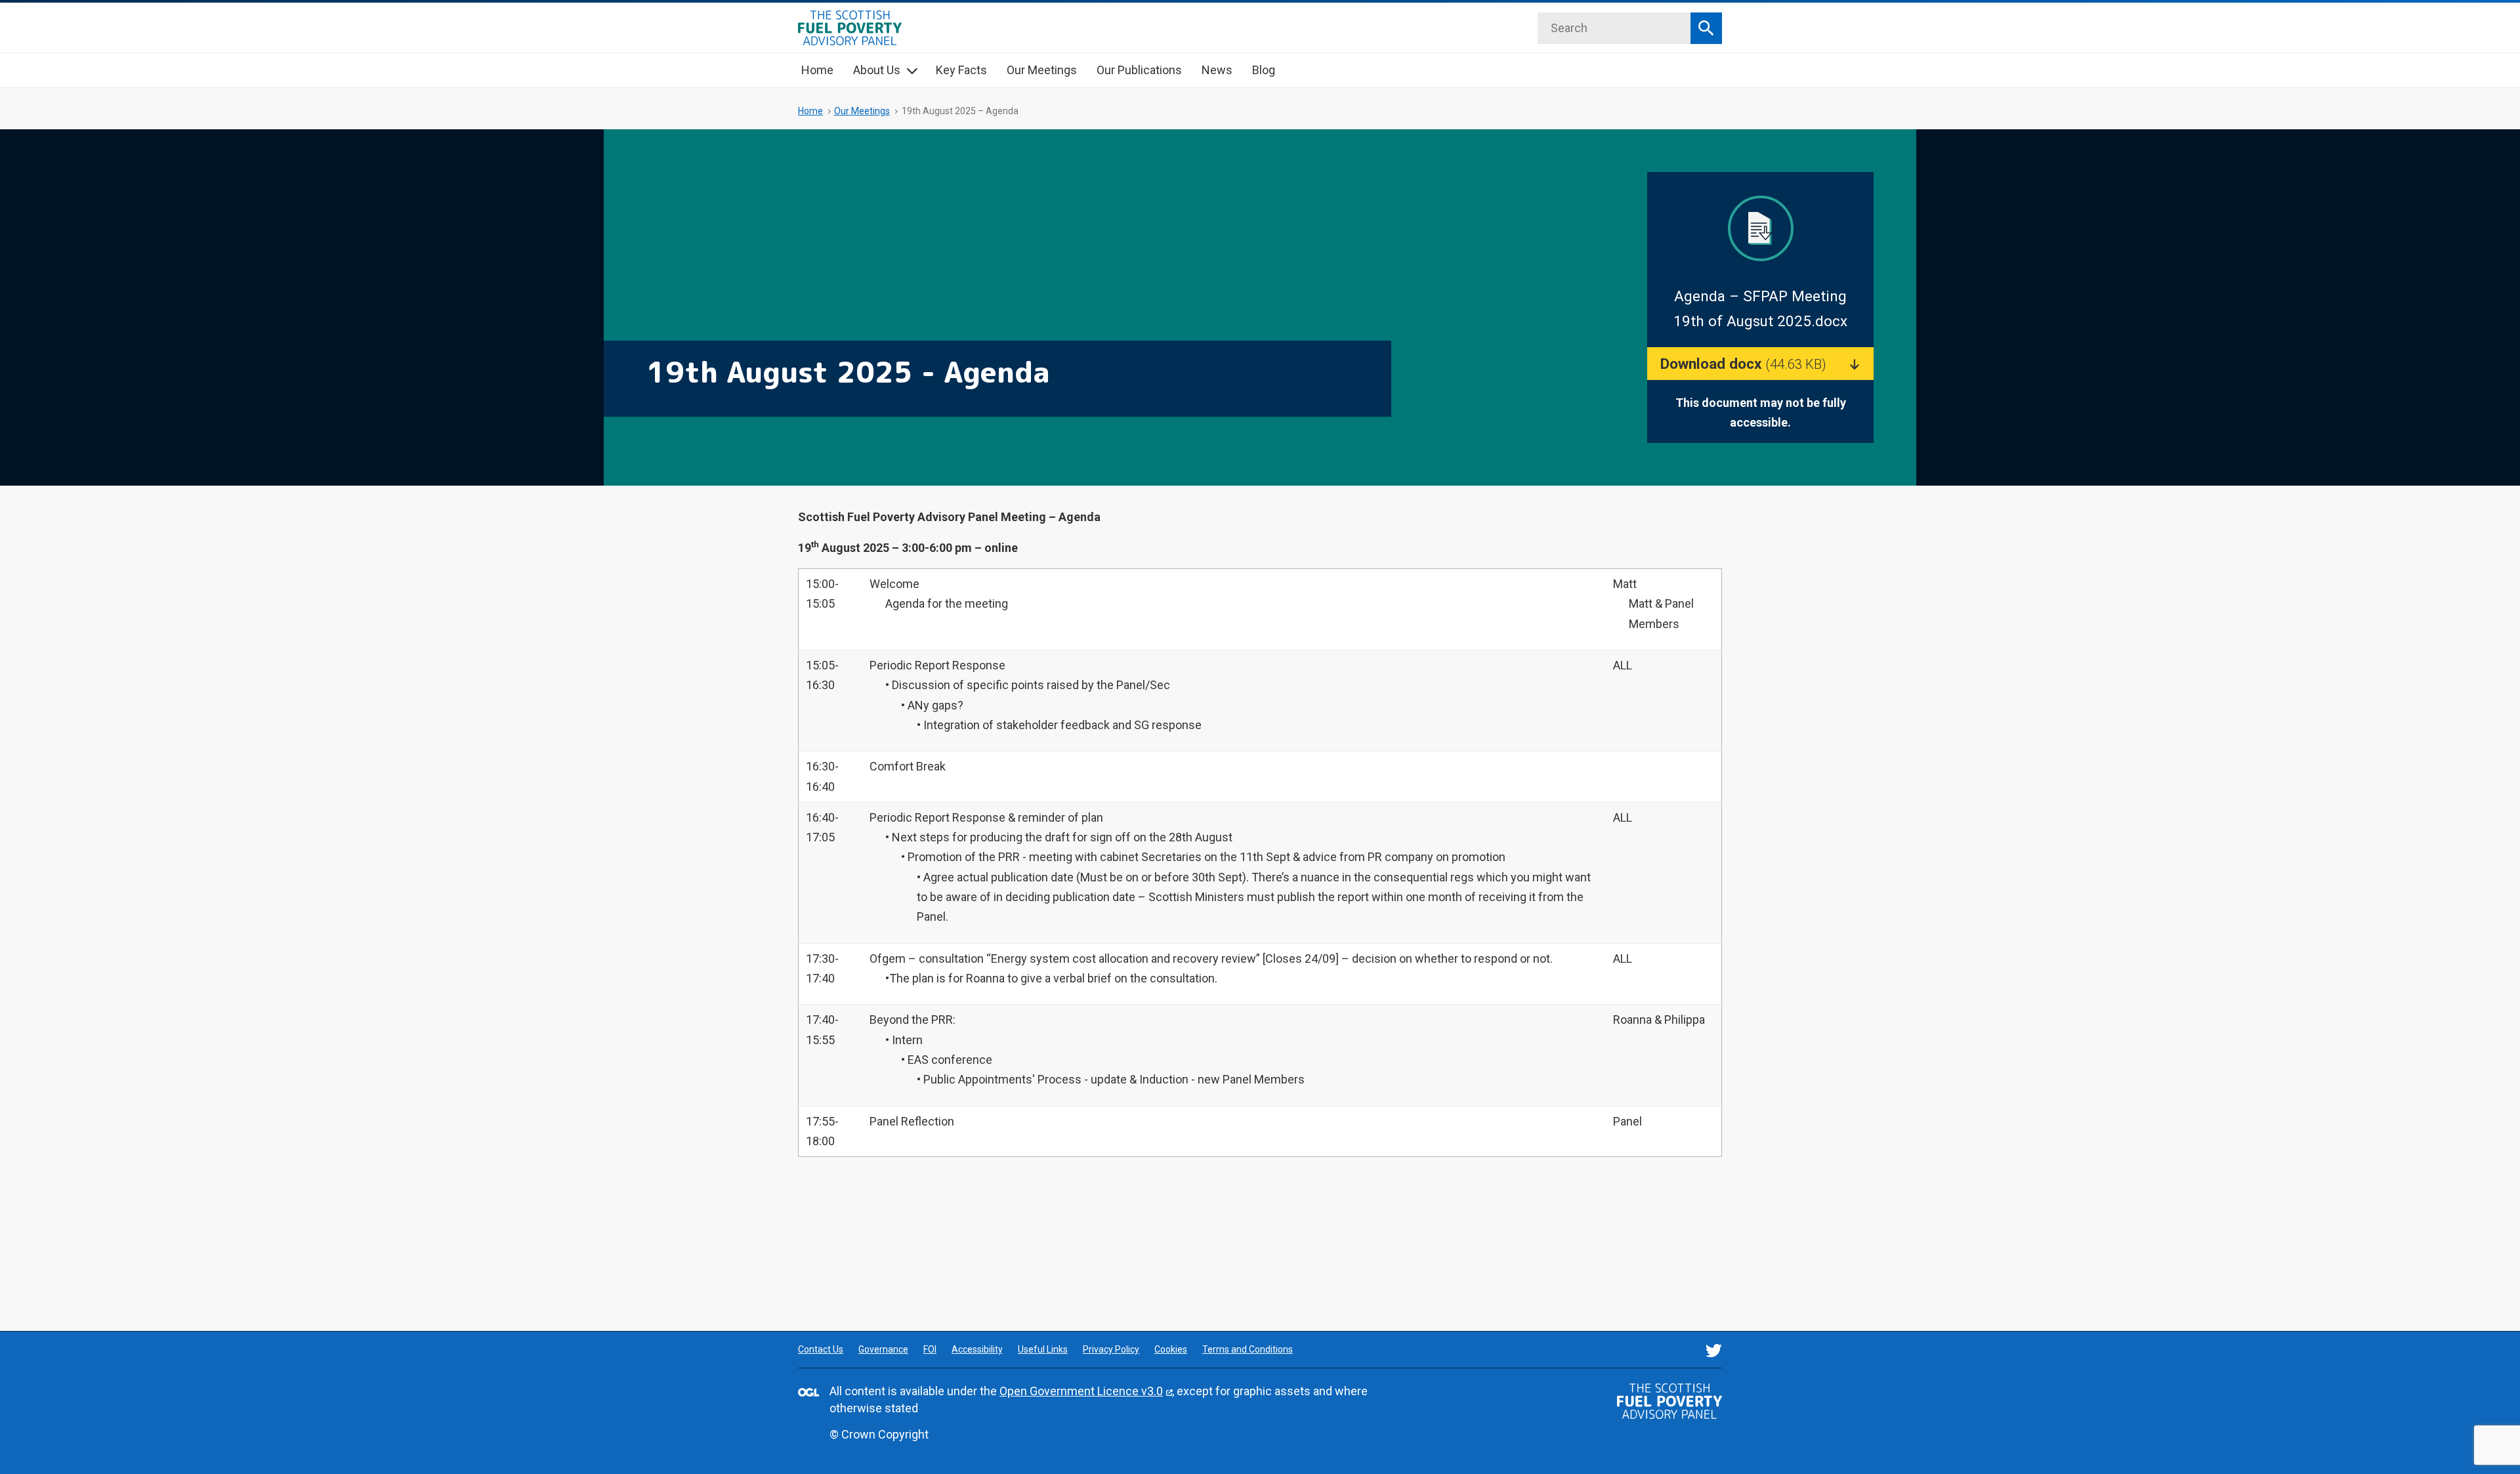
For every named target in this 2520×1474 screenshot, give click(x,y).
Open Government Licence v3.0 (1081, 1391)
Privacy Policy (1111, 1349)
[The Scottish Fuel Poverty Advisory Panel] (1669, 1401)
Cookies (1171, 1349)
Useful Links (1043, 1349)
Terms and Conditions (1248, 1349)
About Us (877, 70)
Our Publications (1139, 70)
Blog (1264, 70)
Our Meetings (1042, 70)
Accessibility (977, 1349)
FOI (930, 1349)
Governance (883, 1349)
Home (817, 70)
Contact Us (821, 1349)
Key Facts (961, 70)
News (1217, 70)
